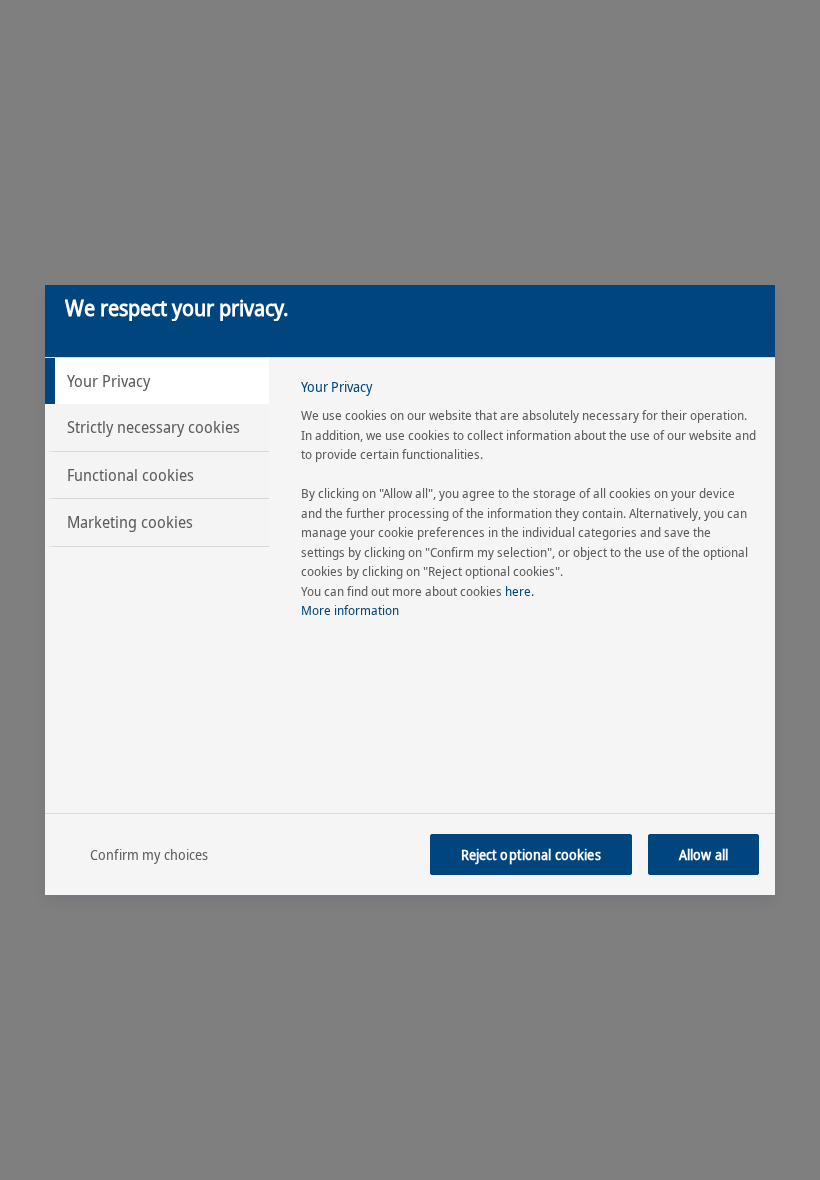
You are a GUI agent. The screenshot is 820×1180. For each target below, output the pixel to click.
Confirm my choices (149, 854)
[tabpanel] (529, 504)
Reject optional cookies (531, 854)
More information (350, 610)
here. (519, 591)
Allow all (703, 854)
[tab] (157, 381)
